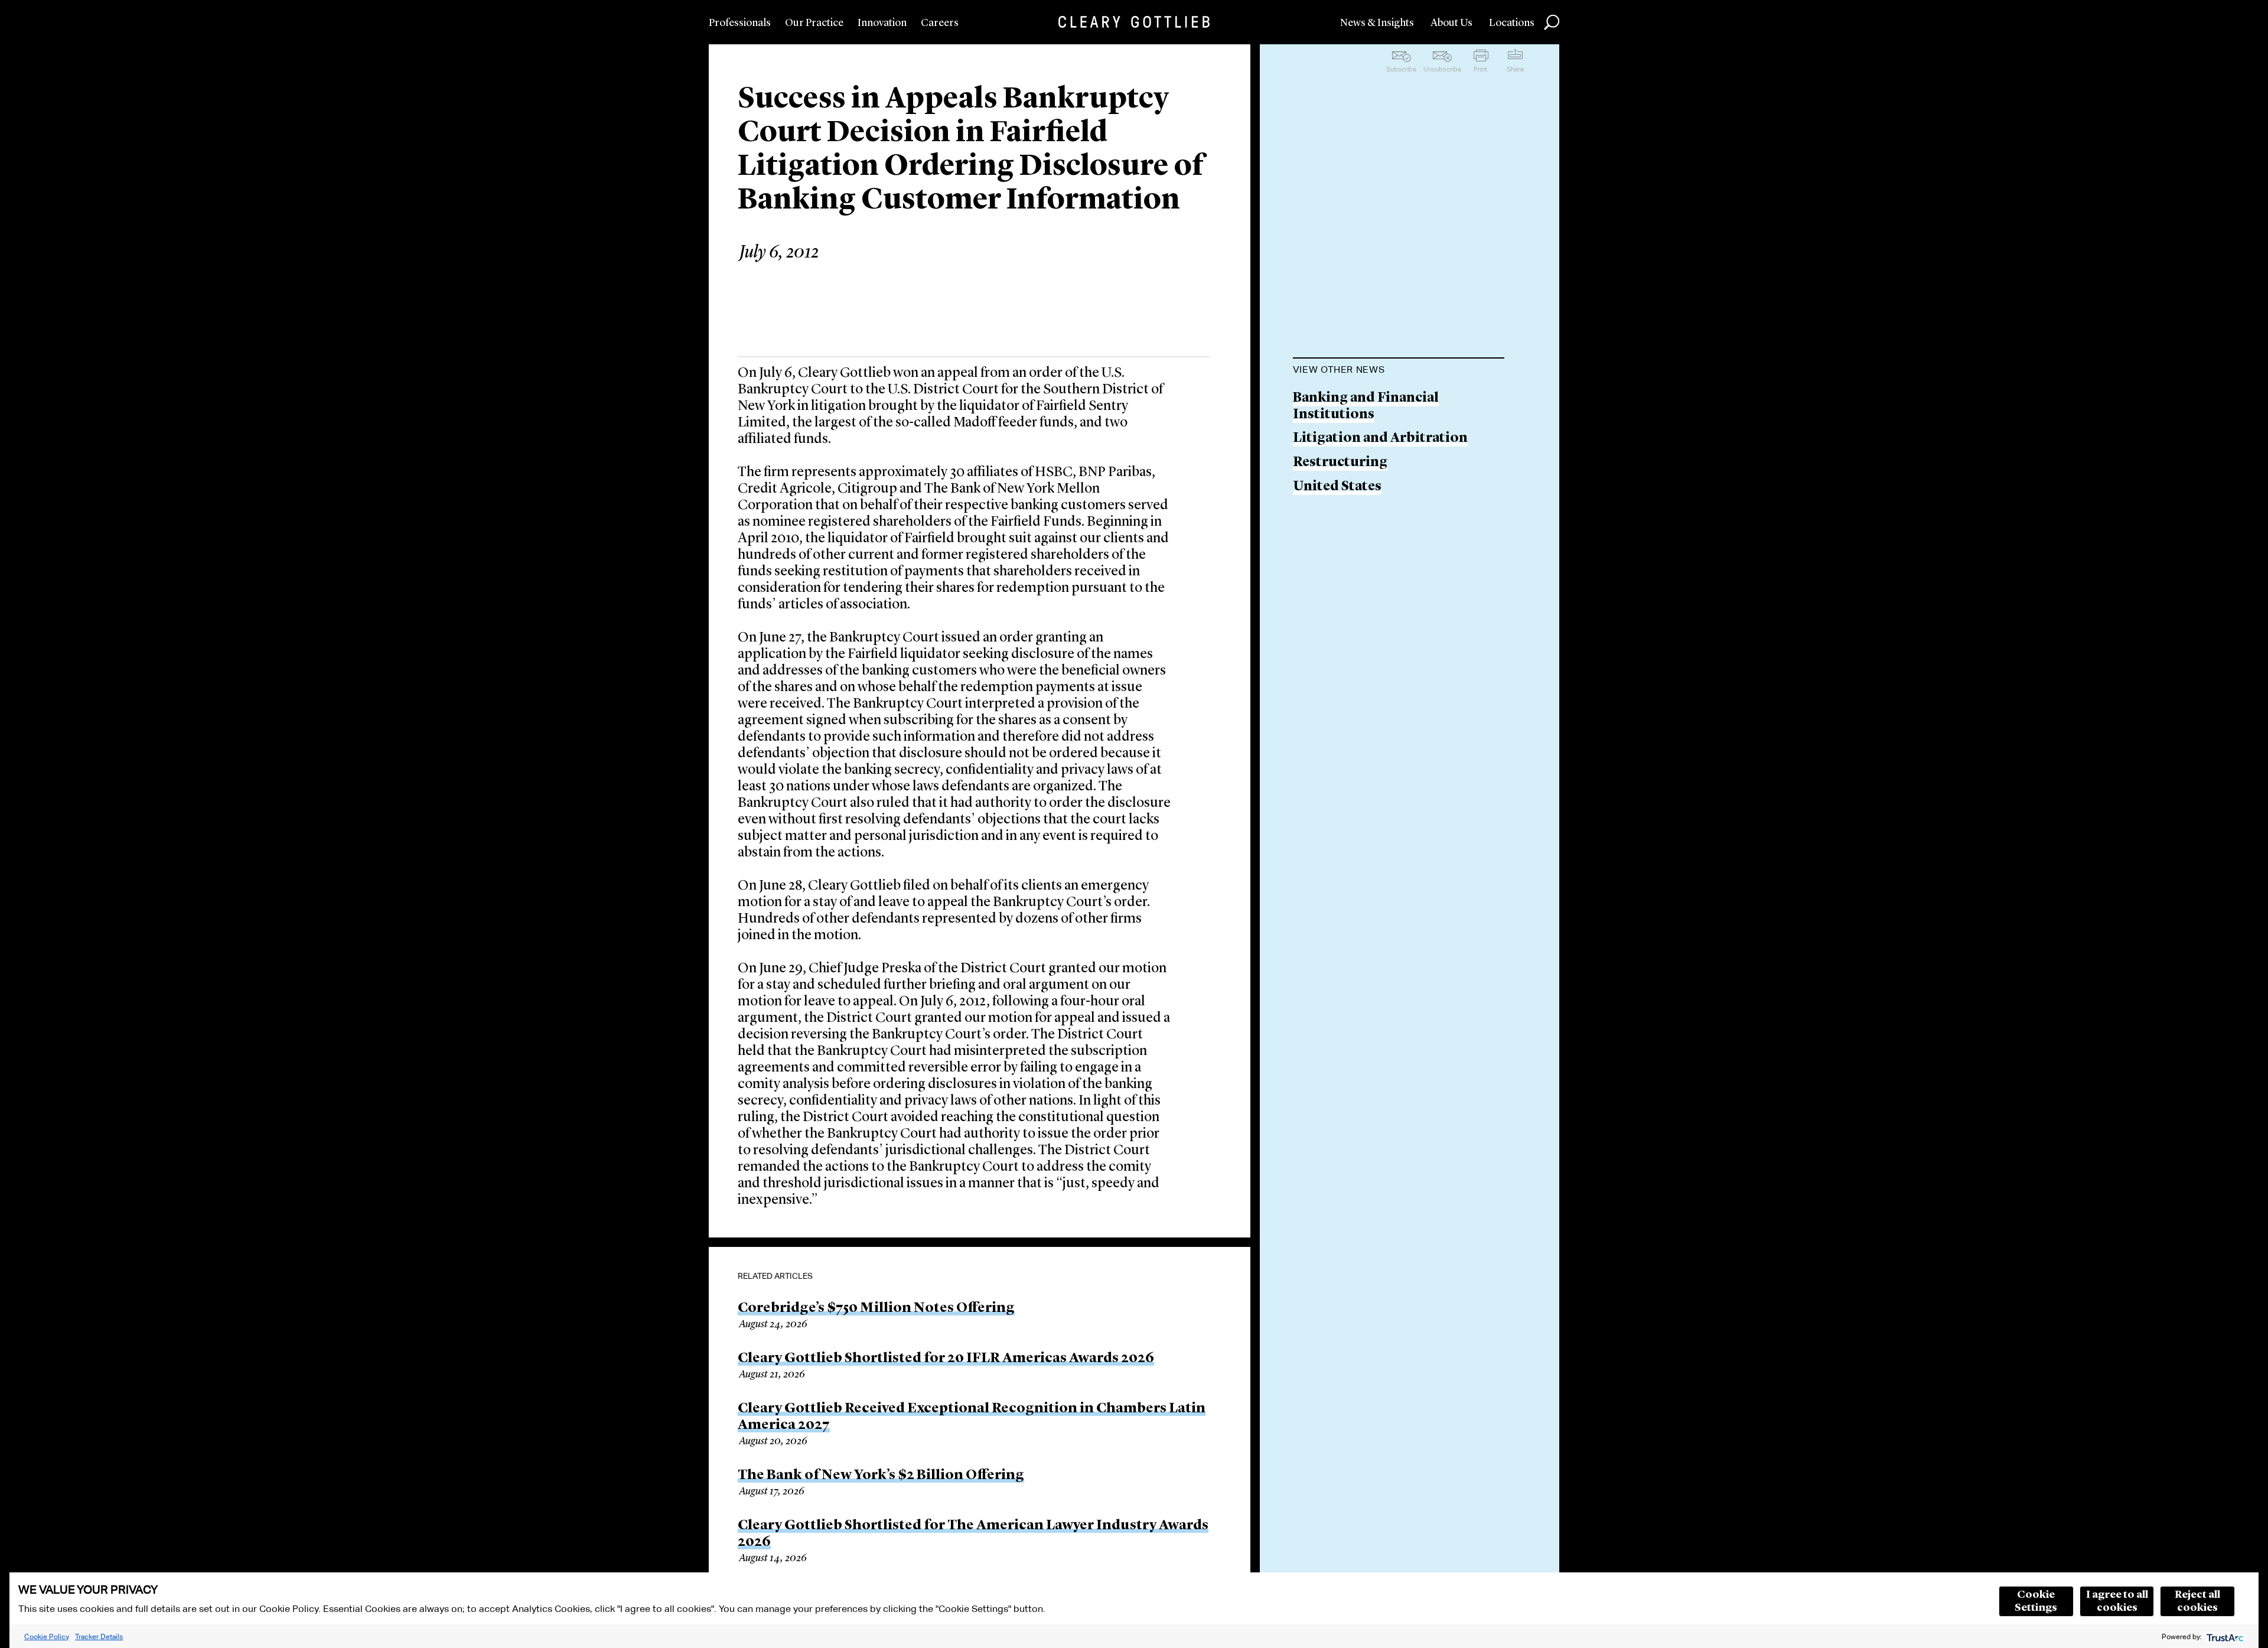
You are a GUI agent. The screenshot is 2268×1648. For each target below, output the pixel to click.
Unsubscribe (1442, 69)
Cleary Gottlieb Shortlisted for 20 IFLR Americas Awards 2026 (946, 1359)
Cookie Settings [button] (2036, 1601)
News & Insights (1377, 23)
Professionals (740, 23)
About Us (1451, 23)
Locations (1512, 23)
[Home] (1134, 22)
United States (1337, 487)
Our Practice (814, 23)
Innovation (882, 23)
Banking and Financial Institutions (1366, 407)
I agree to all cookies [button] (2117, 1601)
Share (1515, 69)
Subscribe (1401, 69)
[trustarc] (2224, 1636)
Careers (940, 23)
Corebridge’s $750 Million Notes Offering (876, 1308)
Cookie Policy (47, 1636)
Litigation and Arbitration (1380, 439)
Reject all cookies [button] (2197, 1601)
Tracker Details (99, 1636)
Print (1480, 69)
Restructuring (1340, 463)
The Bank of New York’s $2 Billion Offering (881, 1476)
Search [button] (1552, 22)
